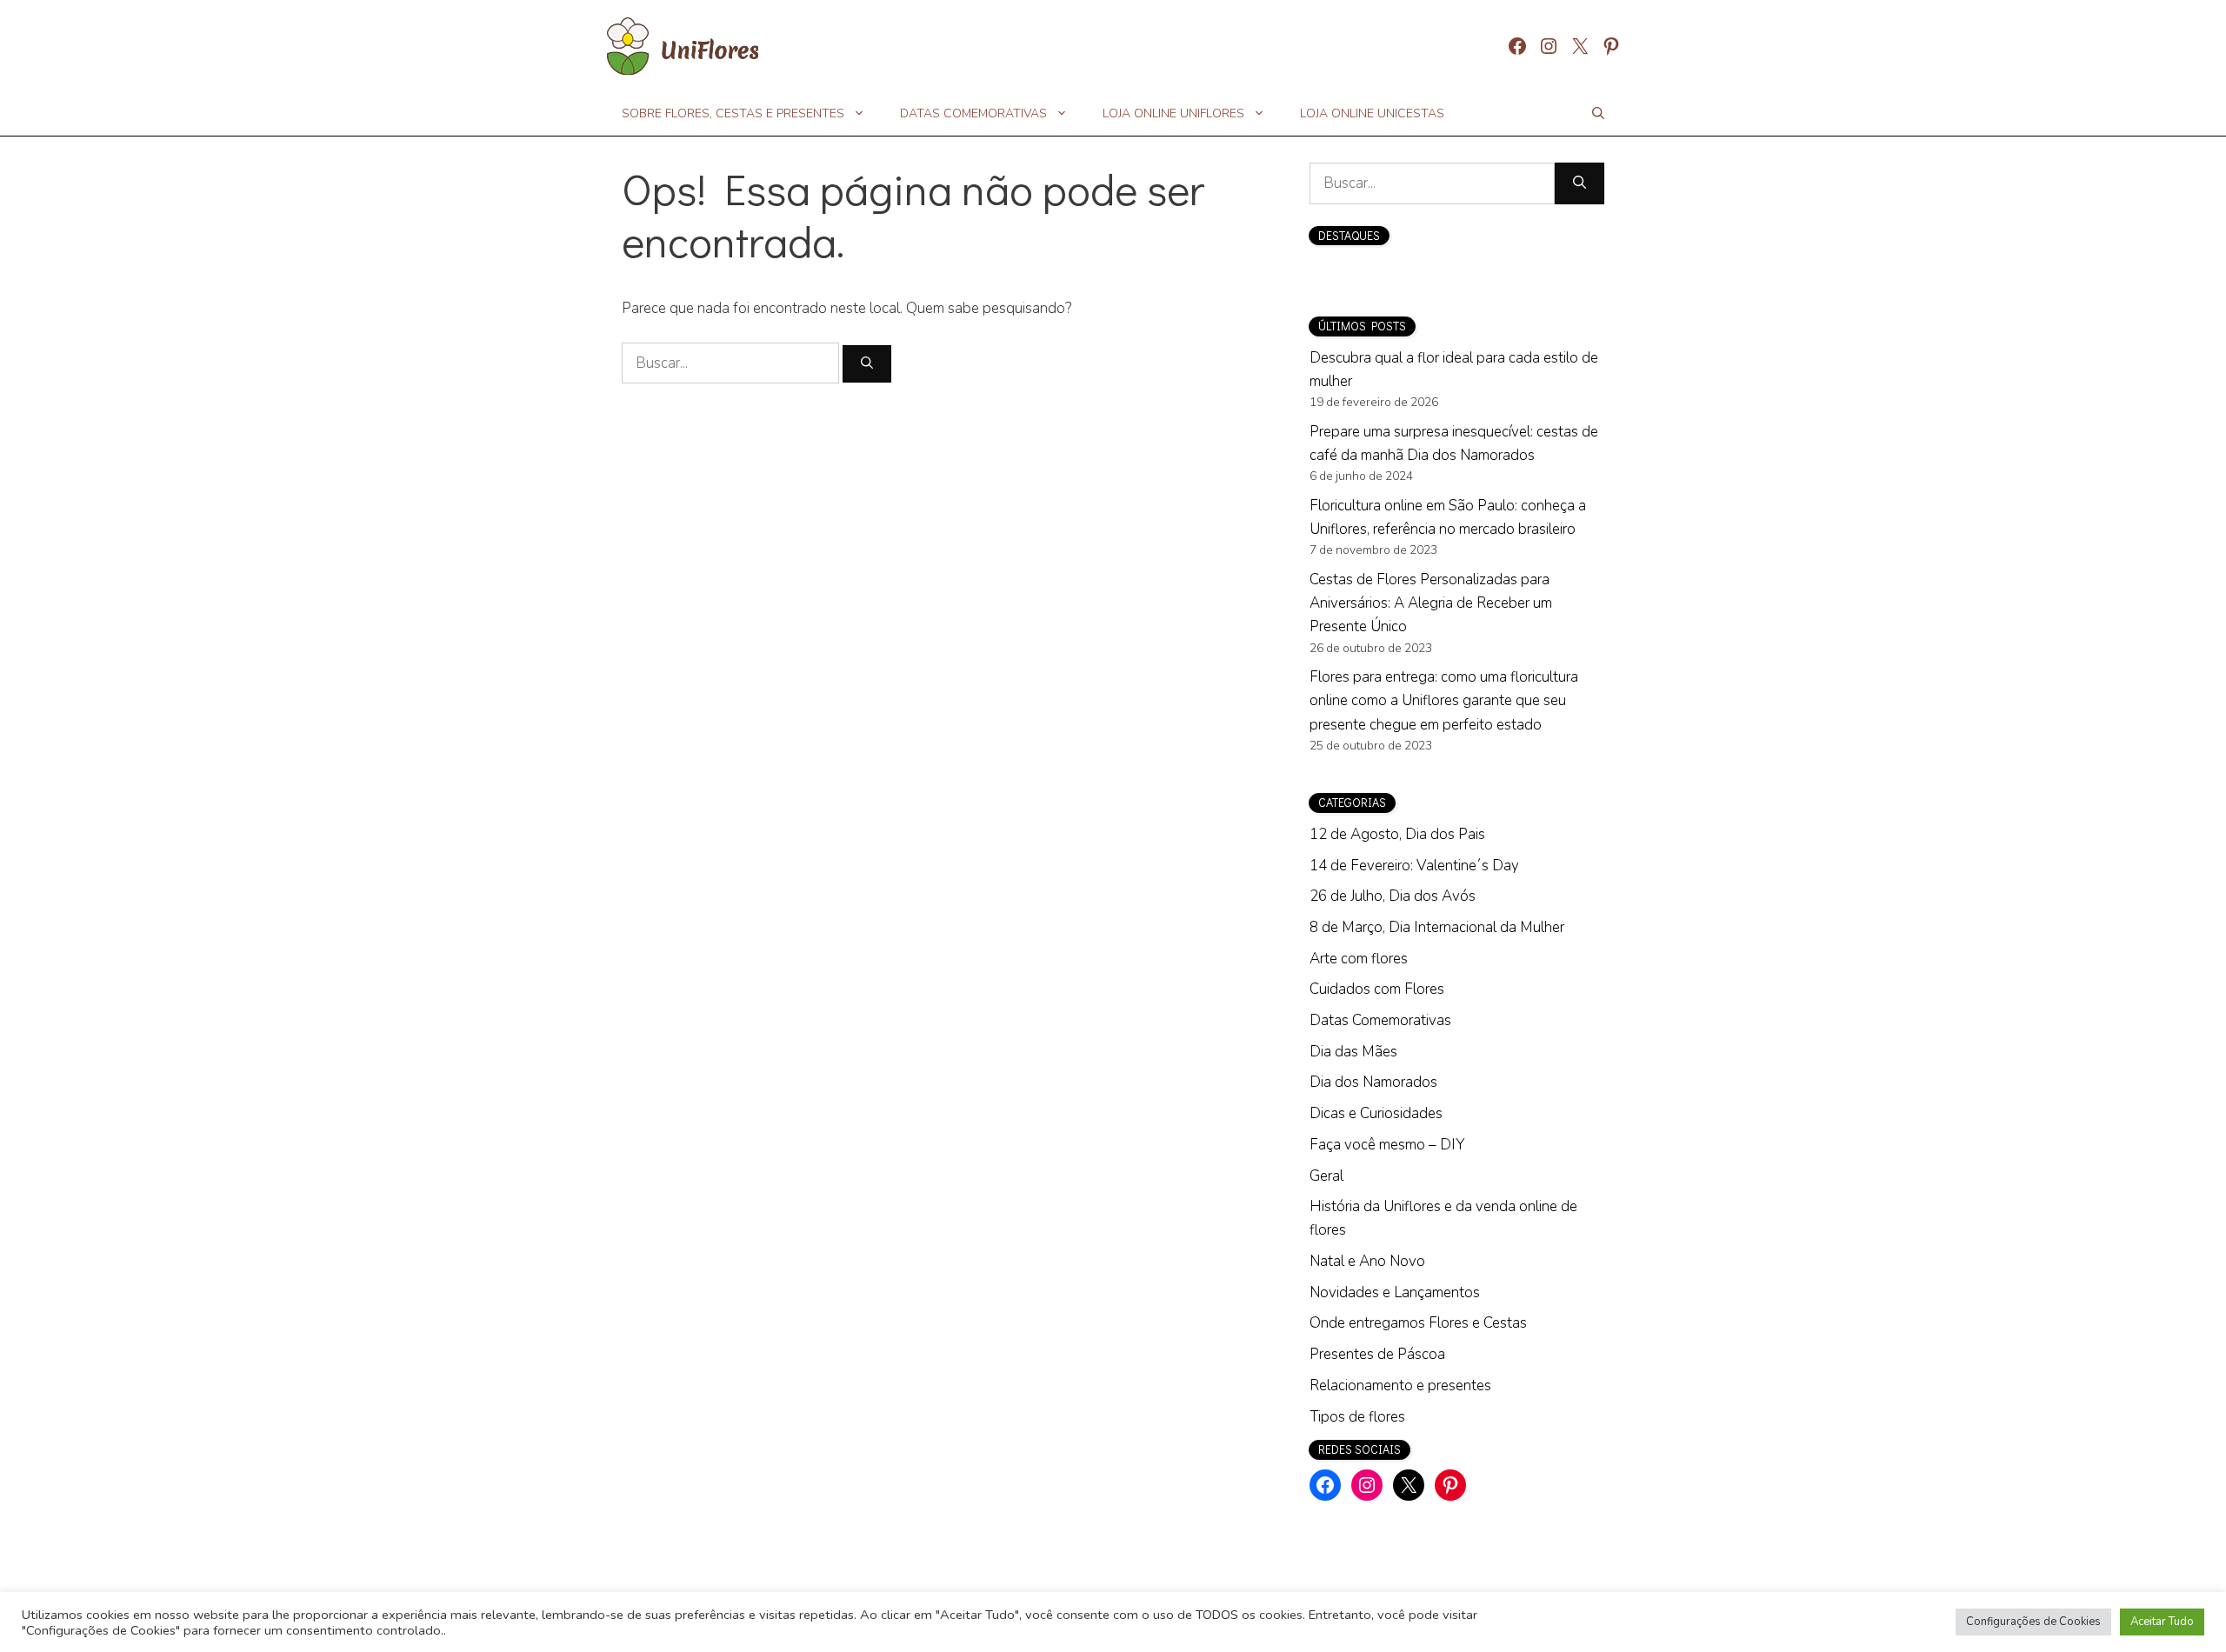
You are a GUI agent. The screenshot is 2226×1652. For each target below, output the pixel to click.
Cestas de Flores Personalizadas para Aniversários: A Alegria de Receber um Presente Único (1431, 603)
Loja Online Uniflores (1173, 113)
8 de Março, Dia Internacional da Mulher (1437, 927)
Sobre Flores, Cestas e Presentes (733, 113)
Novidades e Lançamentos (1395, 1292)
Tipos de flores (1357, 1417)
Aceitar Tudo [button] (2162, 1622)
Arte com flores (1359, 959)
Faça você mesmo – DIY (1387, 1145)
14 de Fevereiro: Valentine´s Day (1414, 866)
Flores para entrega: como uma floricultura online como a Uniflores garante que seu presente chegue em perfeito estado (1444, 700)
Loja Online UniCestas (1372, 113)
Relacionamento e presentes (1400, 1386)
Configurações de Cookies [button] (2033, 1622)
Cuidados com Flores (1377, 989)
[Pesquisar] (867, 364)
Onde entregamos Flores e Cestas (1418, 1323)
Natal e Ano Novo (1367, 1261)
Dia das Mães (1353, 1052)
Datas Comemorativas (973, 113)
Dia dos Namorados (1373, 1082)
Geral (1326, 1176)
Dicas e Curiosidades (1376, 1113)
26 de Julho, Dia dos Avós (1393, 896)
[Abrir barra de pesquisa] (1598, 114)
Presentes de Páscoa (1377, 1354)
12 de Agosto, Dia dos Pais (1397, 834)
